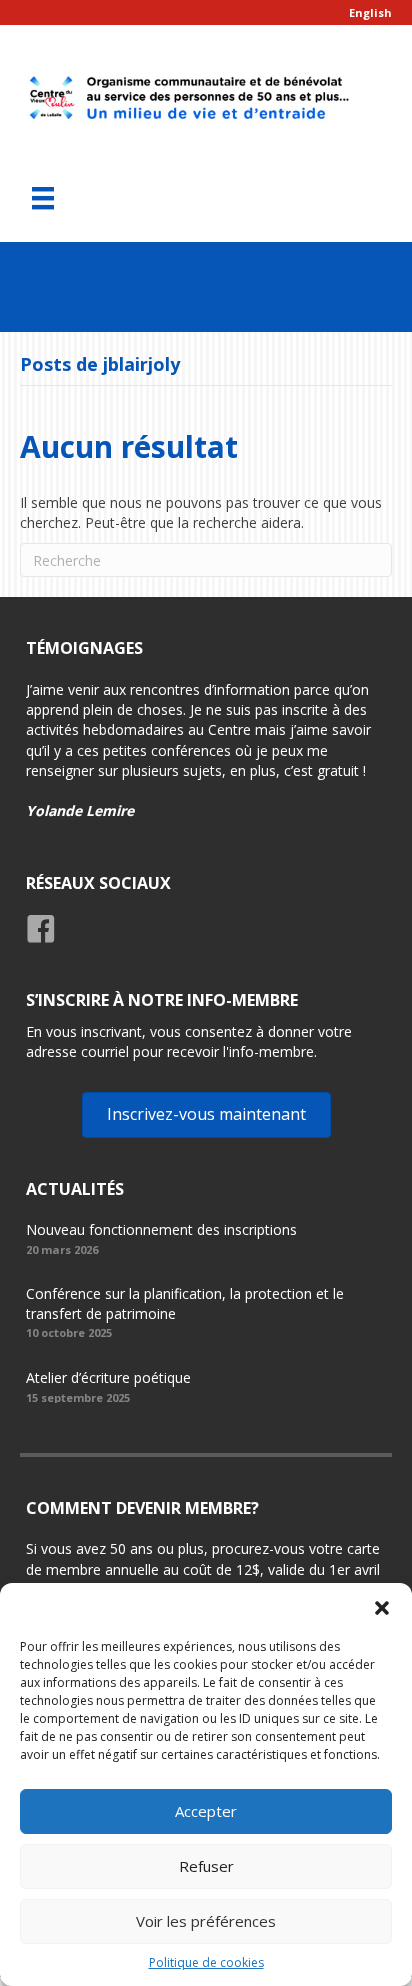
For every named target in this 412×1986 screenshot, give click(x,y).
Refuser (206, 1866)
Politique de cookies (206, 1962)
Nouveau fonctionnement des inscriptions (161, 1229)
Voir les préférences (206, 1921)
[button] (382, 1608)
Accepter (206, 1811)
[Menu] (43, 198)
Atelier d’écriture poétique (108, 1377)
